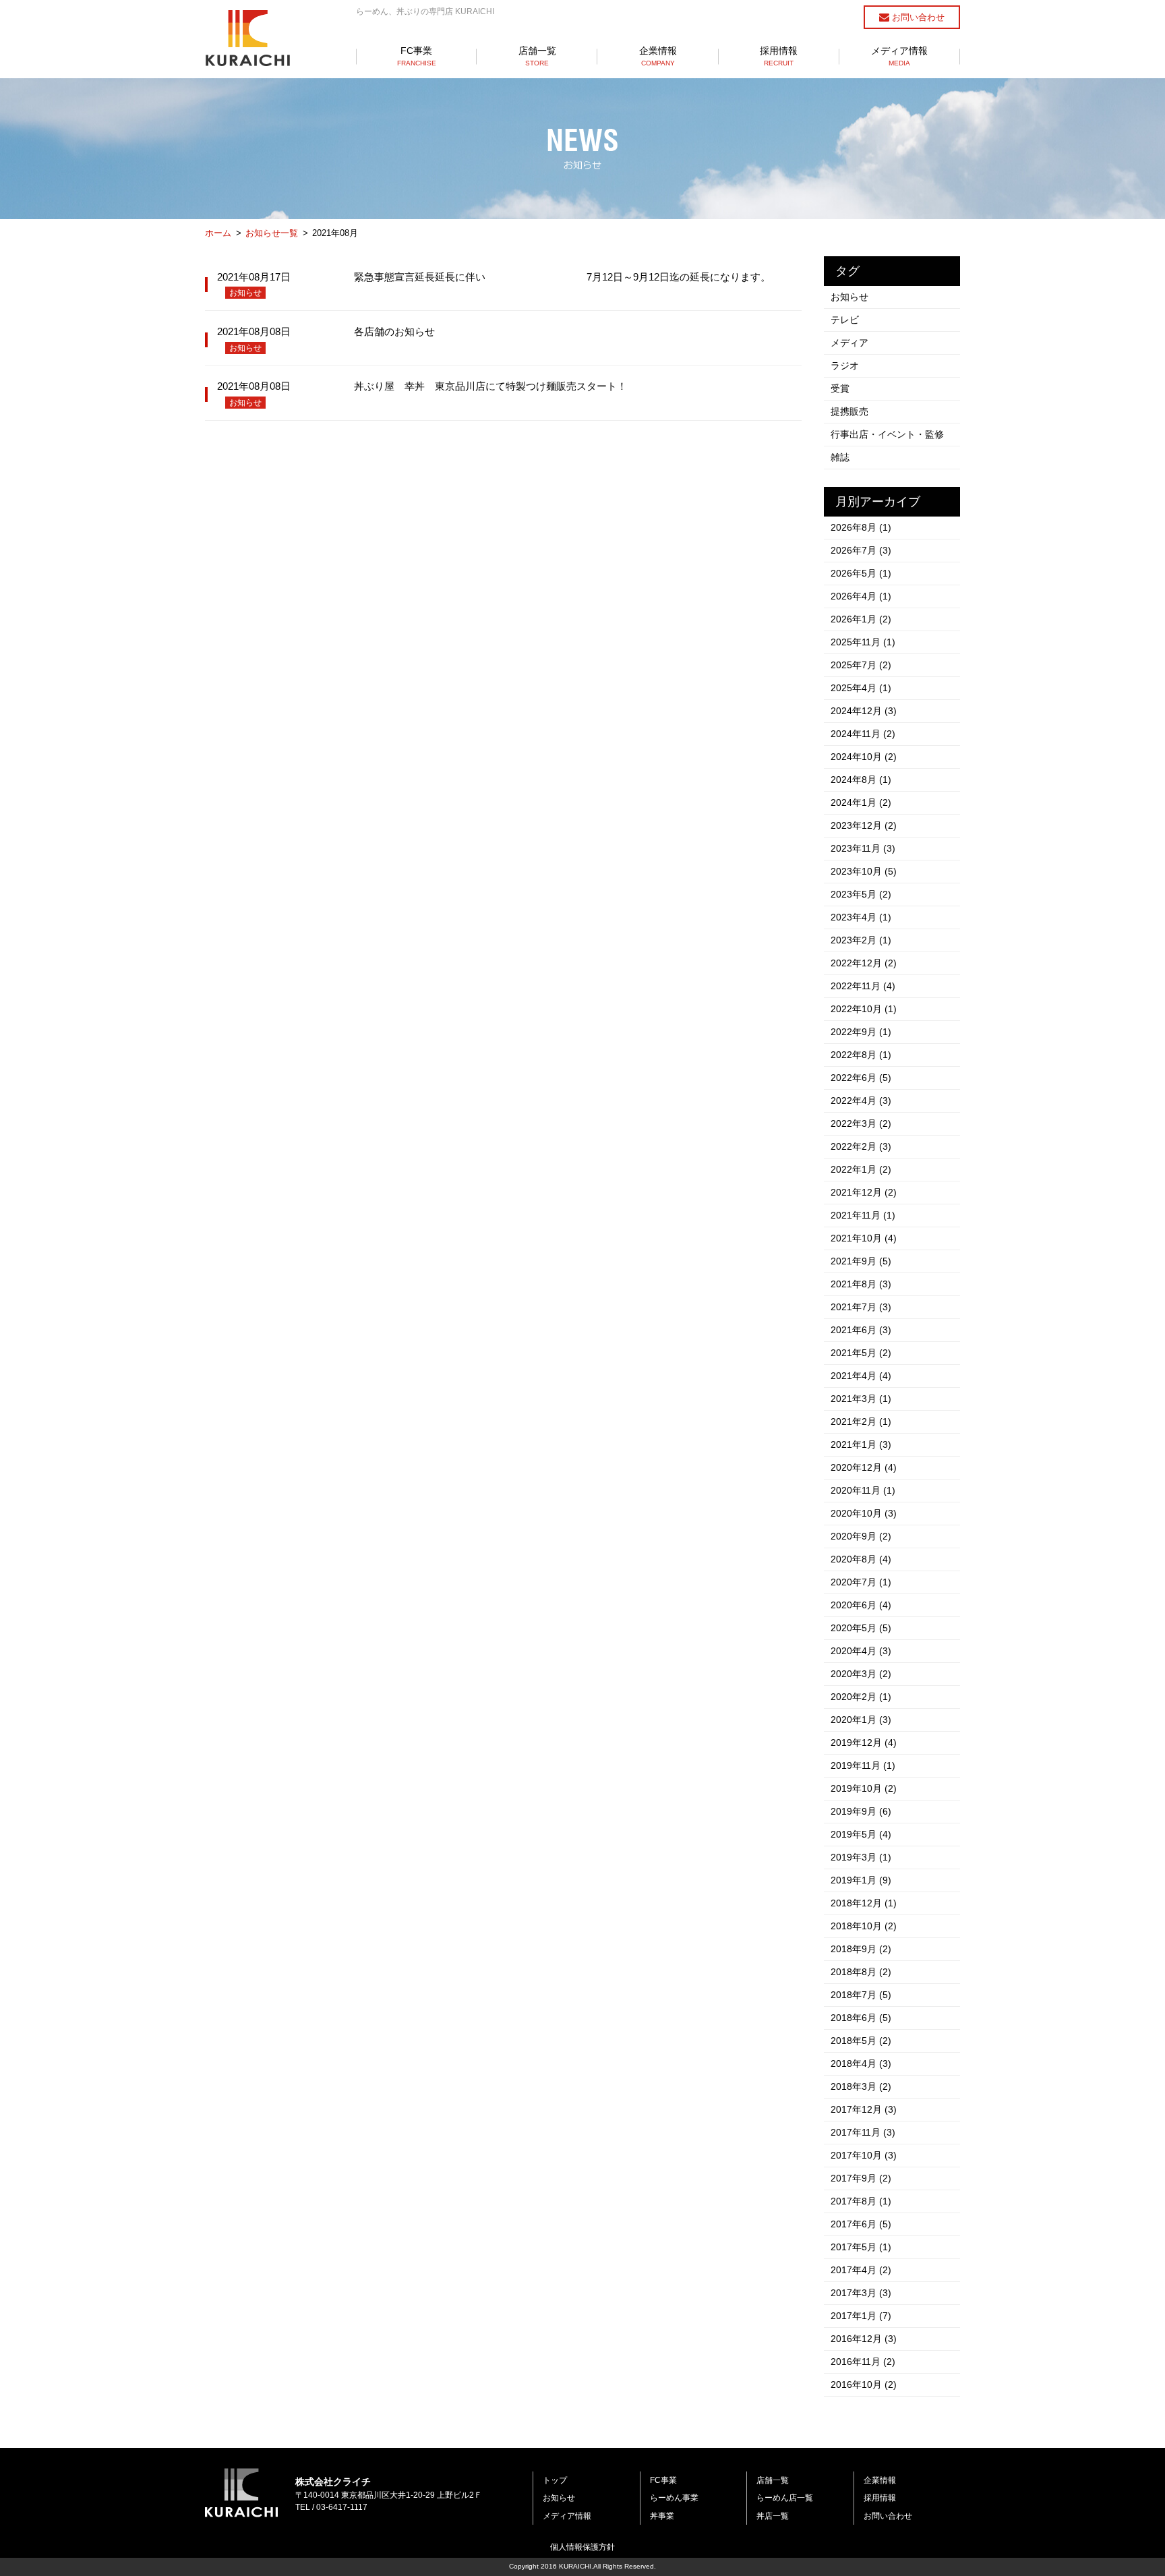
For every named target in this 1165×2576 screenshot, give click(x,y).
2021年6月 (861, 1330)
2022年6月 (861, 1078)
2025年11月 (863, 642)
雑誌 (840, 457)
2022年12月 (864, 963)
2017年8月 (861, 2201)
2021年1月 (861, 1444)
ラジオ (845, 365)
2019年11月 (863, 1765)
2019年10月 (864, 1788)
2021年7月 (861, 1307)
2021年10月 (864, 1238)
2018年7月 (861, 1995)
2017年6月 (861, 2224)
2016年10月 (864, 2384)
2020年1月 (861, 1720)
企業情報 (658, 56)
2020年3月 (861, 1674)
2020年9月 (861, 1536)
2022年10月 (864, 1009)
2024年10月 (864, 757)
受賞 (840, 388)
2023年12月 (864, 825)
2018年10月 (864, 1926)
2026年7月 (861, 550)
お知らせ (245, 293)
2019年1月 (861, 1880)
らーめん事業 (674, 2498)
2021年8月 (861, 1284)
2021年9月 (861, 1261)
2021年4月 (861, 1376)
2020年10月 (864, 1513)
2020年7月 (861, 1582)
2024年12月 (864, 711)
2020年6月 (861, 1605)
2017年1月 (861, 2316)
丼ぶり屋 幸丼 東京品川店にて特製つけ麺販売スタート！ (490, 386)
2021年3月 (861, 1399)
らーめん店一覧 (785, 2498)
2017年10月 (864, 2155)
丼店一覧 (773, 2516)
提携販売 (849, 411)
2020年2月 (861, 1697)
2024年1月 (861, 802)
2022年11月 (863, 986)
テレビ (845, 320)
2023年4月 (861, 917)
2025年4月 (861, 688)
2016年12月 (864, 2339)
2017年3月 (861, 2293)
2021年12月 (864, 1192)
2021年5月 (861, 1353)
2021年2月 (861, 1422)
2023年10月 (864, 871)
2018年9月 (861, 1949)
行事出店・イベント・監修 (887, 434)
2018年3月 (861, 2086)
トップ (555, 2480)
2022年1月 (861, 1169)
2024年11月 (863, 734)
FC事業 (417, 56)
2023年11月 (863, 848)
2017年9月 (861, 2178)
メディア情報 (899, 56)
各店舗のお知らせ (394, 331)
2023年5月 (861, 894)
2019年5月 (861, 1834)
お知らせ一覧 (272, 233)
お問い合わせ (917, 17)
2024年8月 (861, 780)
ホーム (218, 233)
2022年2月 (861, 1146)
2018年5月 (861, 2041)
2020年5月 (861, 1628)
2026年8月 (861, 527)
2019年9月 (861, 1811)
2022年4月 (861, 1101)
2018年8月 (861, 1972)
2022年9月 (861, 1032)
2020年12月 (864, 1467)
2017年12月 (864, 2109)
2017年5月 (861, 2247)
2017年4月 (861, 2270)
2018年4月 (861, 2063)
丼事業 (662, 2516)
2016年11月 (863, 2362)
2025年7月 (861, 665)
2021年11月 (863, 1215)
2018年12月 (864, 1903)
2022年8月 (861, 1055)
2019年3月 (861, 1857)
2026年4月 (861, 596)
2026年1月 (861, 619)
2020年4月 (861, 1651)
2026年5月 (861, 573)
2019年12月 (864, 1743)
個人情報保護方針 (582, 2547)
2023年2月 (861, 940)
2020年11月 (863, 1490)
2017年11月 (863, 2132)
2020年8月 (861, 1559)
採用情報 (779, 56)
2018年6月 (861, 2018)
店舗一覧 (537, 56)
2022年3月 (861, 1123)
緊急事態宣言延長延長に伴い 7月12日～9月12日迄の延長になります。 (562, 277)
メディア (849, 343)
